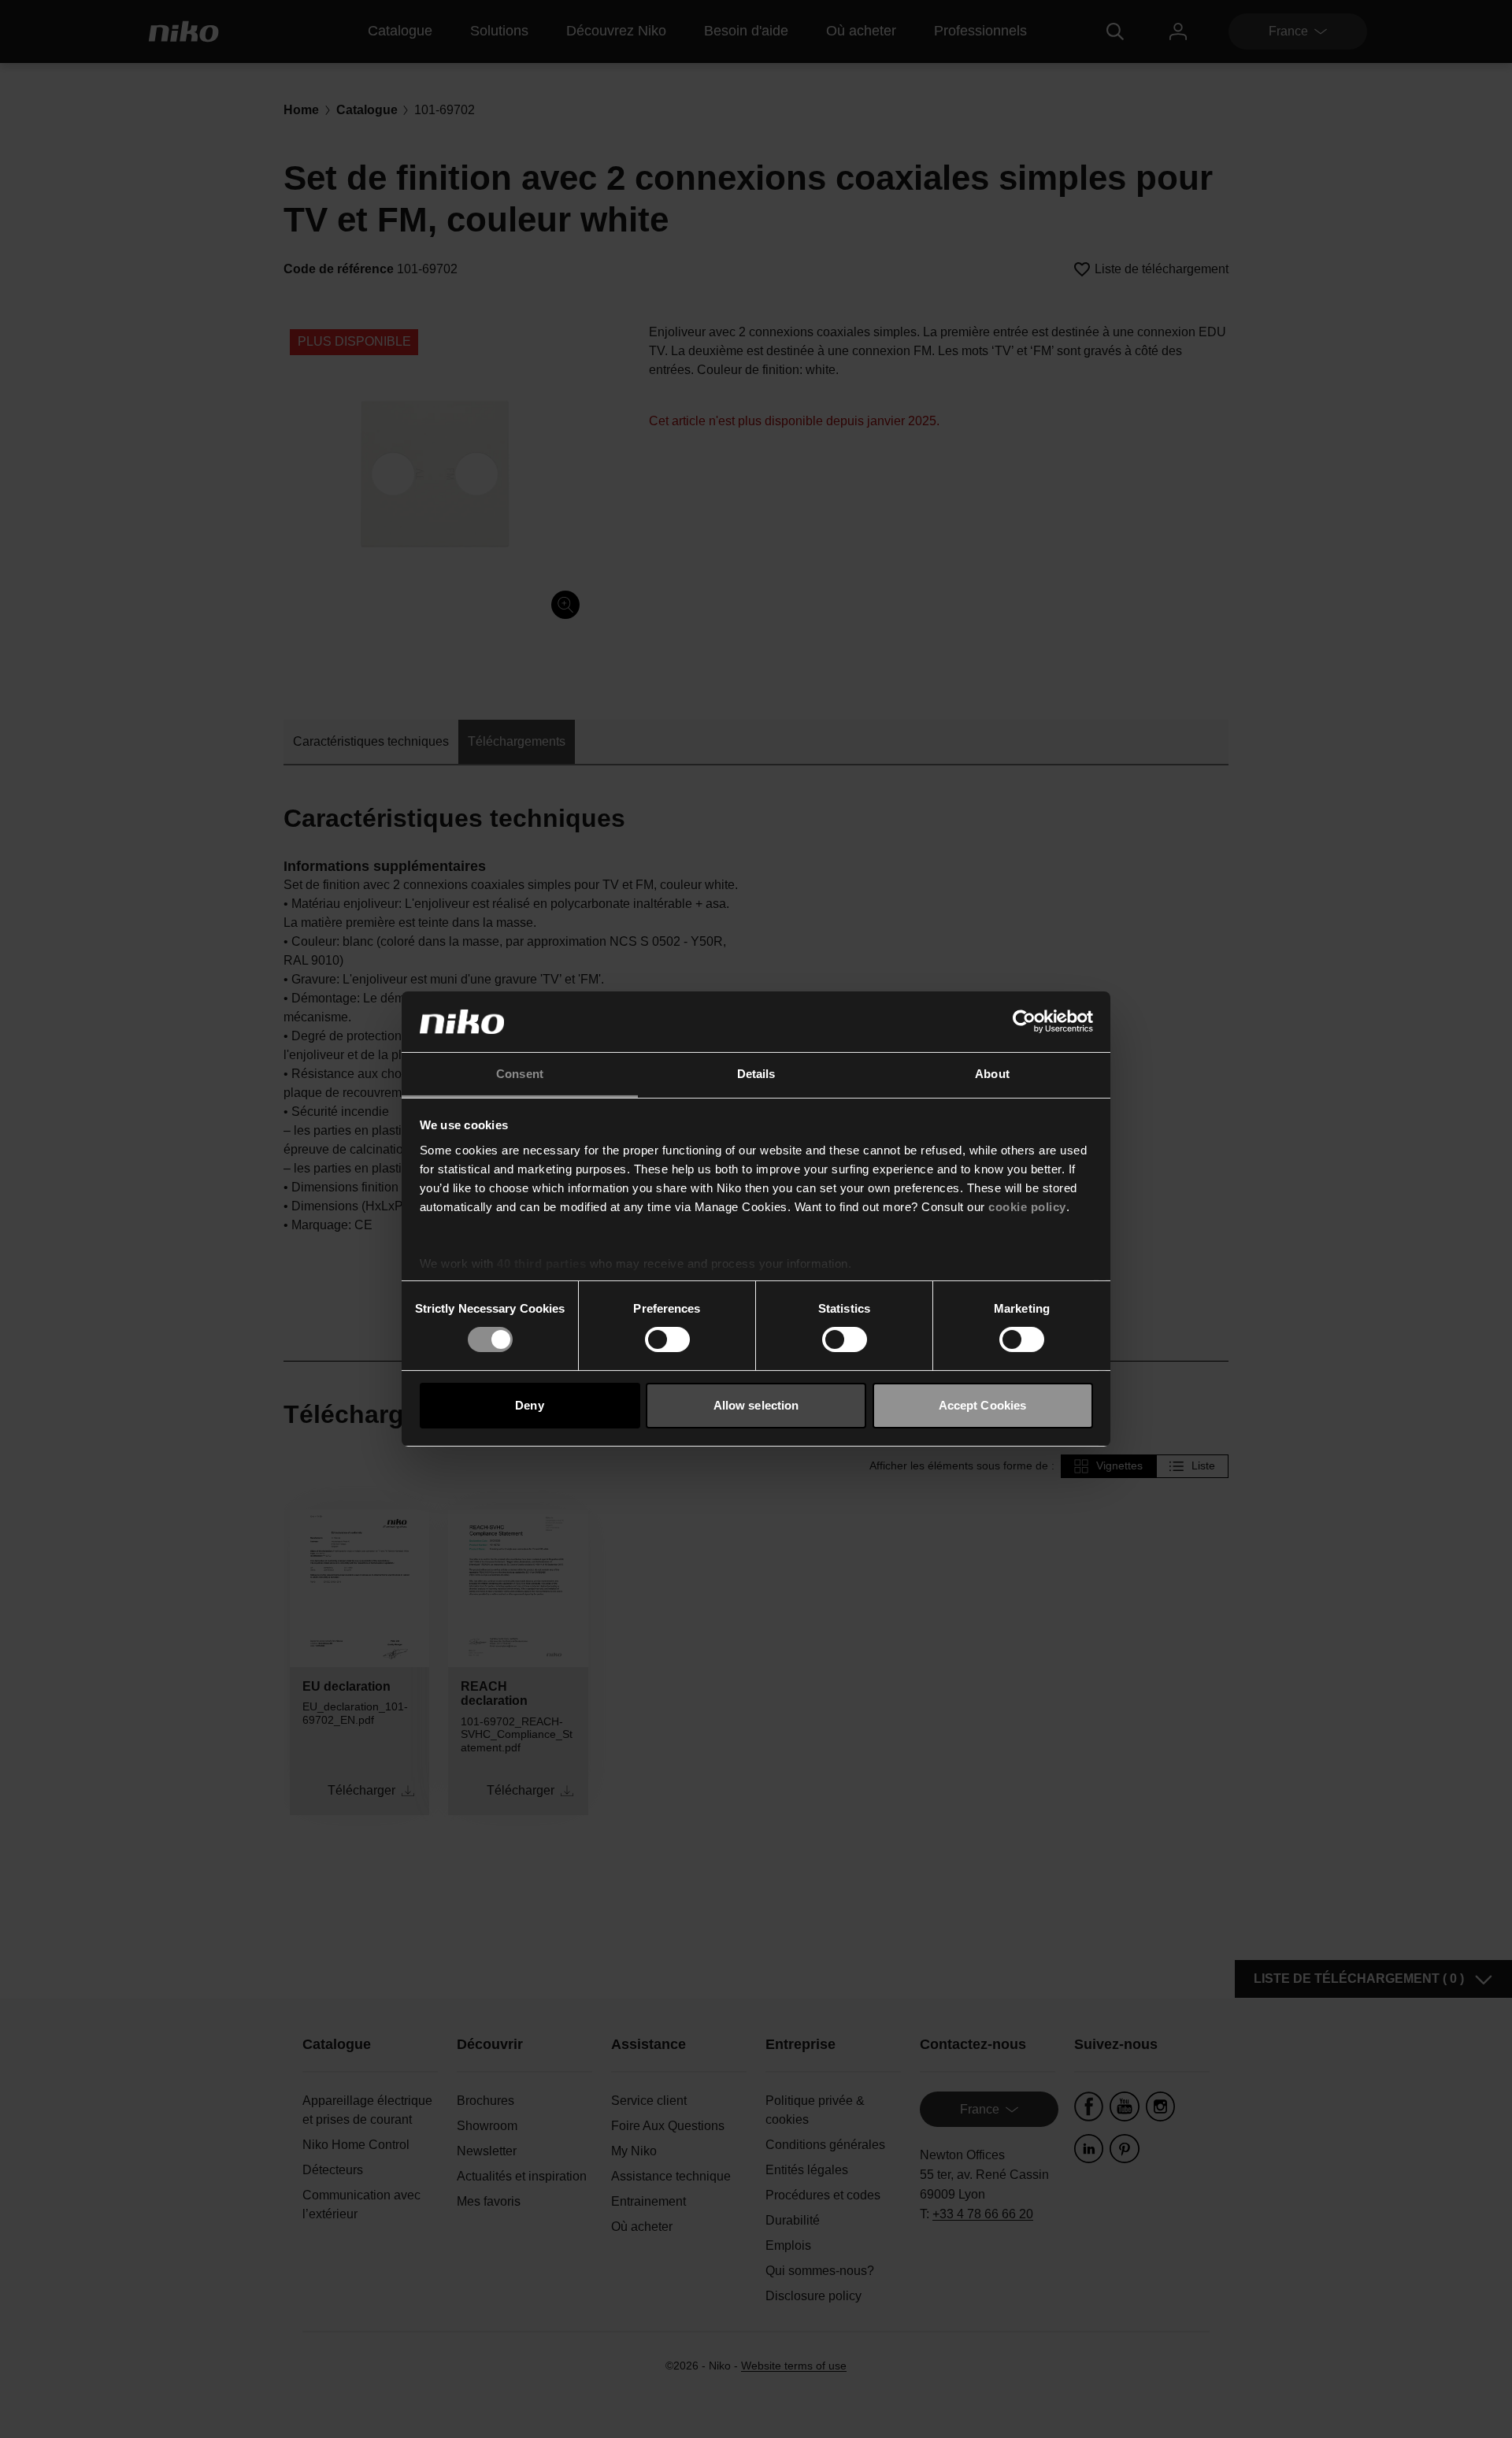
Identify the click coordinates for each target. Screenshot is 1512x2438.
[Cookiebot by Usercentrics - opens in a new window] (1024, 1021)
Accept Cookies (982, 1405)
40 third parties (541, 1263)
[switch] (667, 1339)
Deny (529, 1405)
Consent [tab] (520, 1074)
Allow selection (756, 1405)
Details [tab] (756, 1074)
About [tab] (992, 1074)
